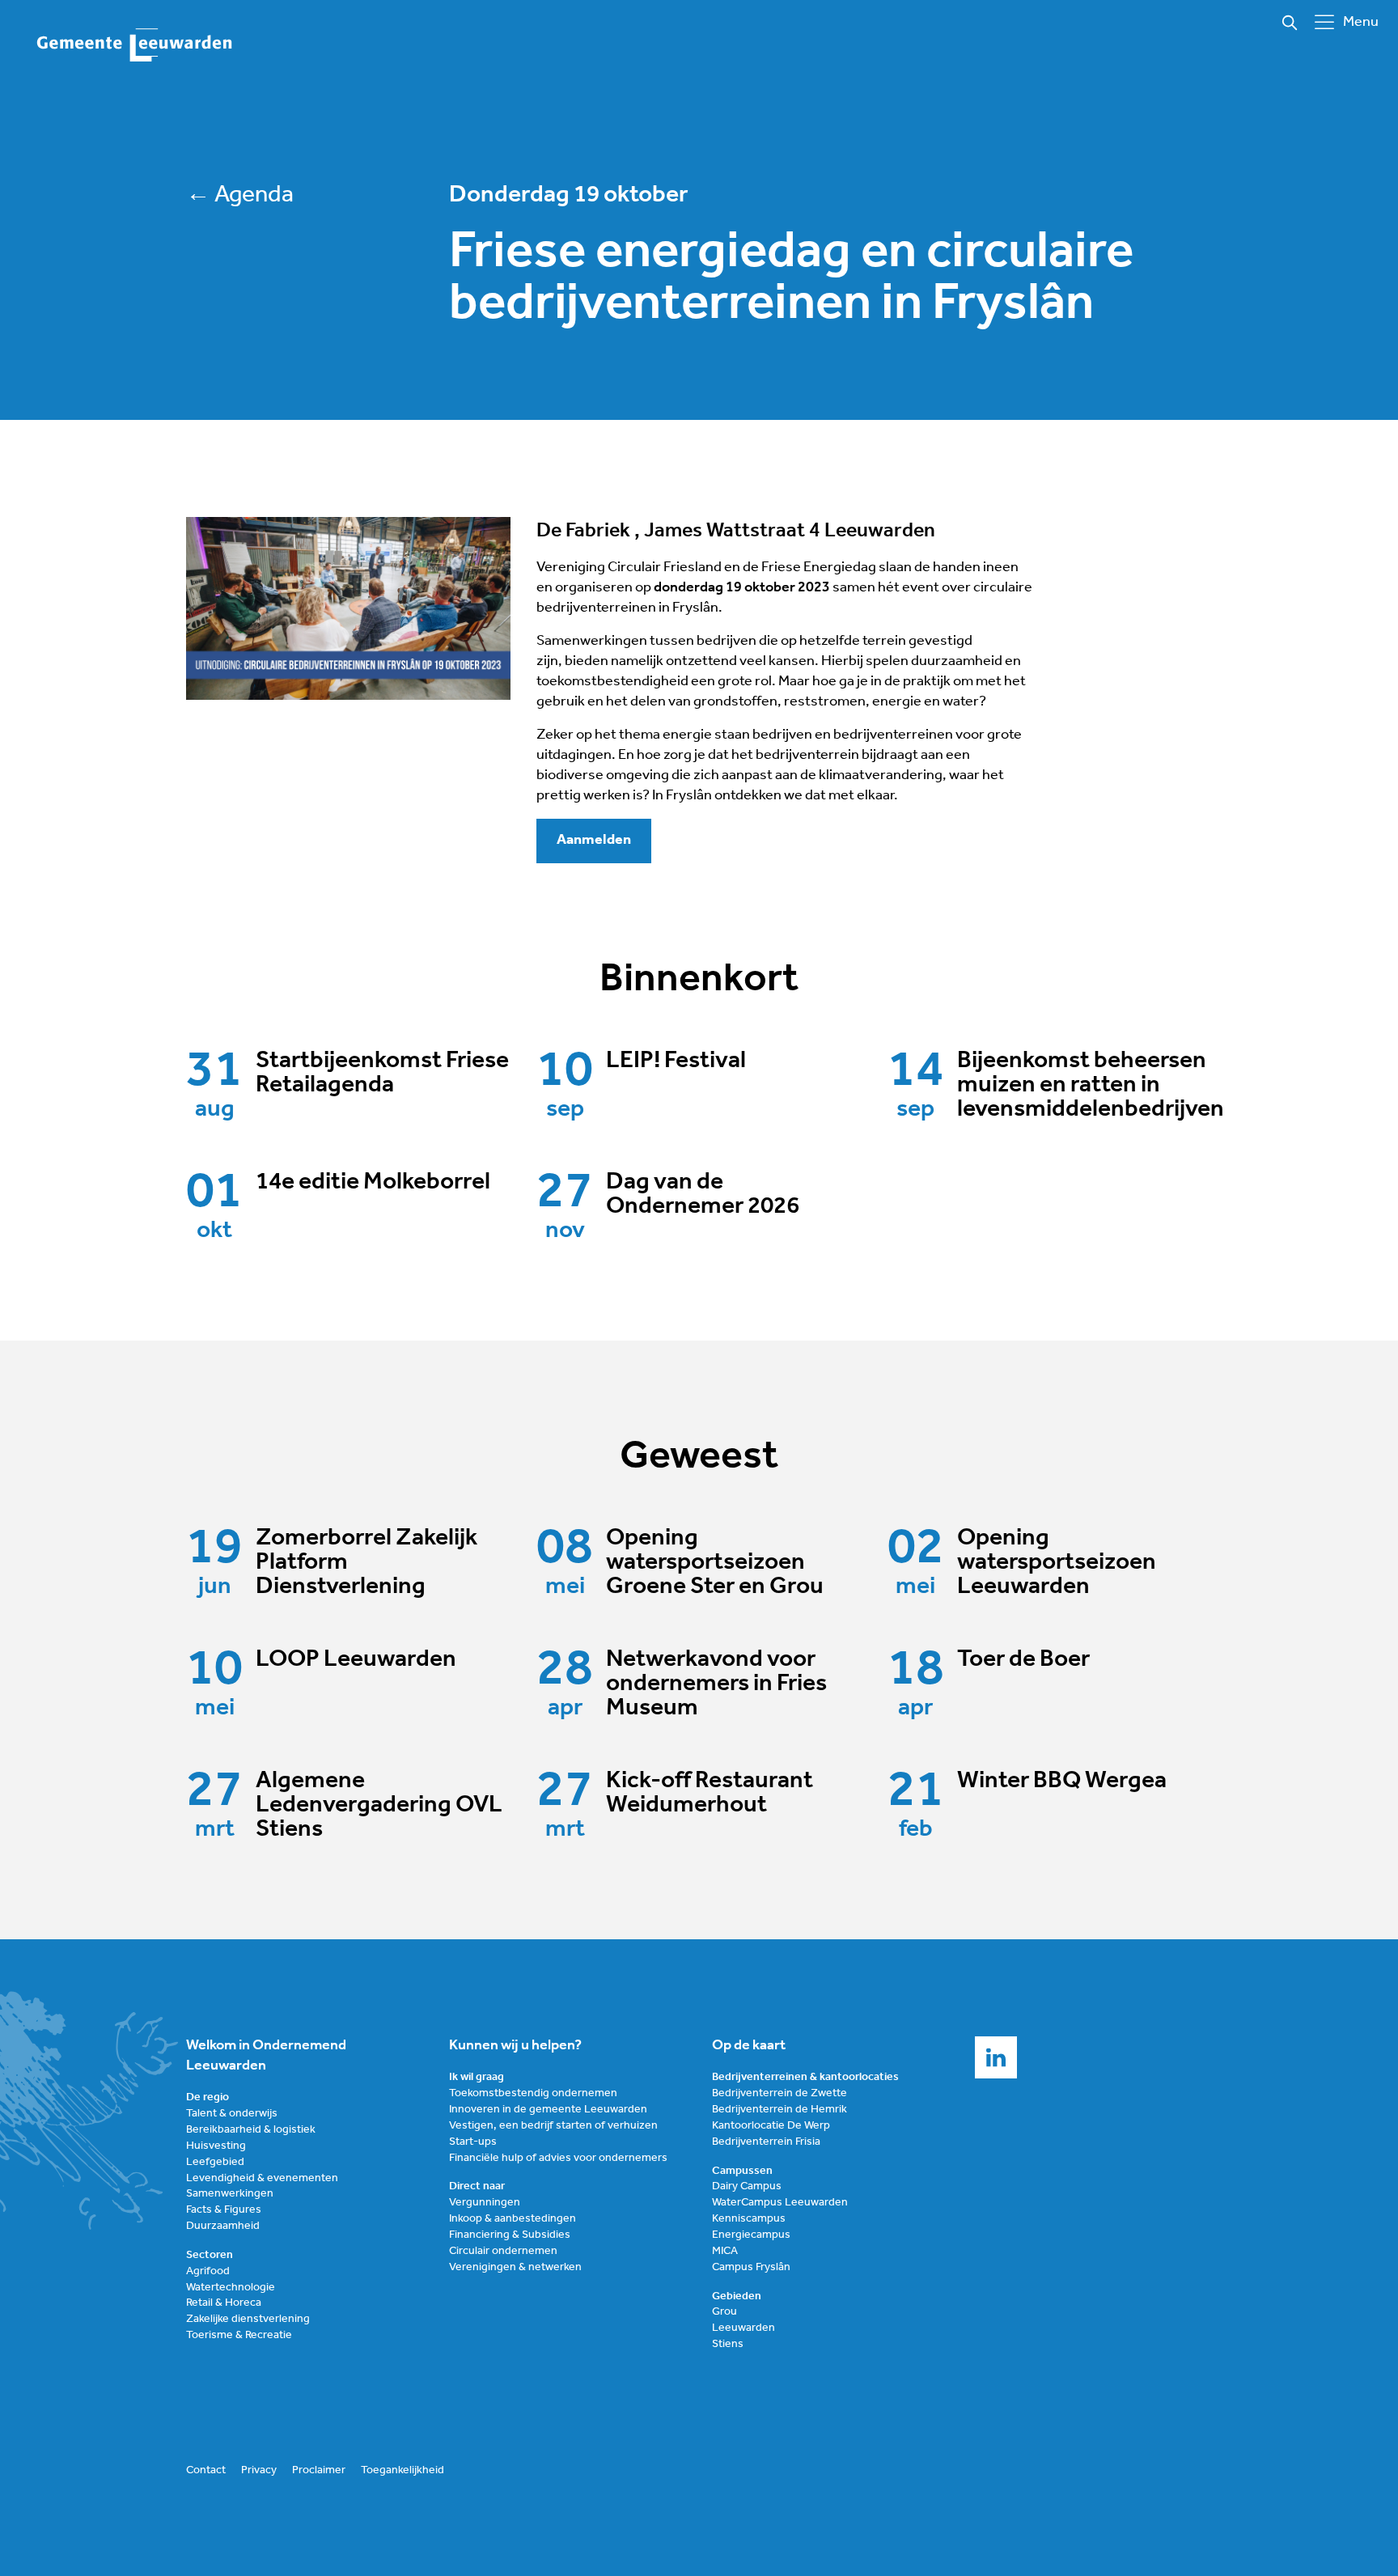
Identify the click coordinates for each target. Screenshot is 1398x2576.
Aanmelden (594, 841)
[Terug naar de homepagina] (135, 46)
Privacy (259, 2470)
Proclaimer (319, 2470)
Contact (206, 2470)
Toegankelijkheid (402, 2470)
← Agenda (240, 195)
